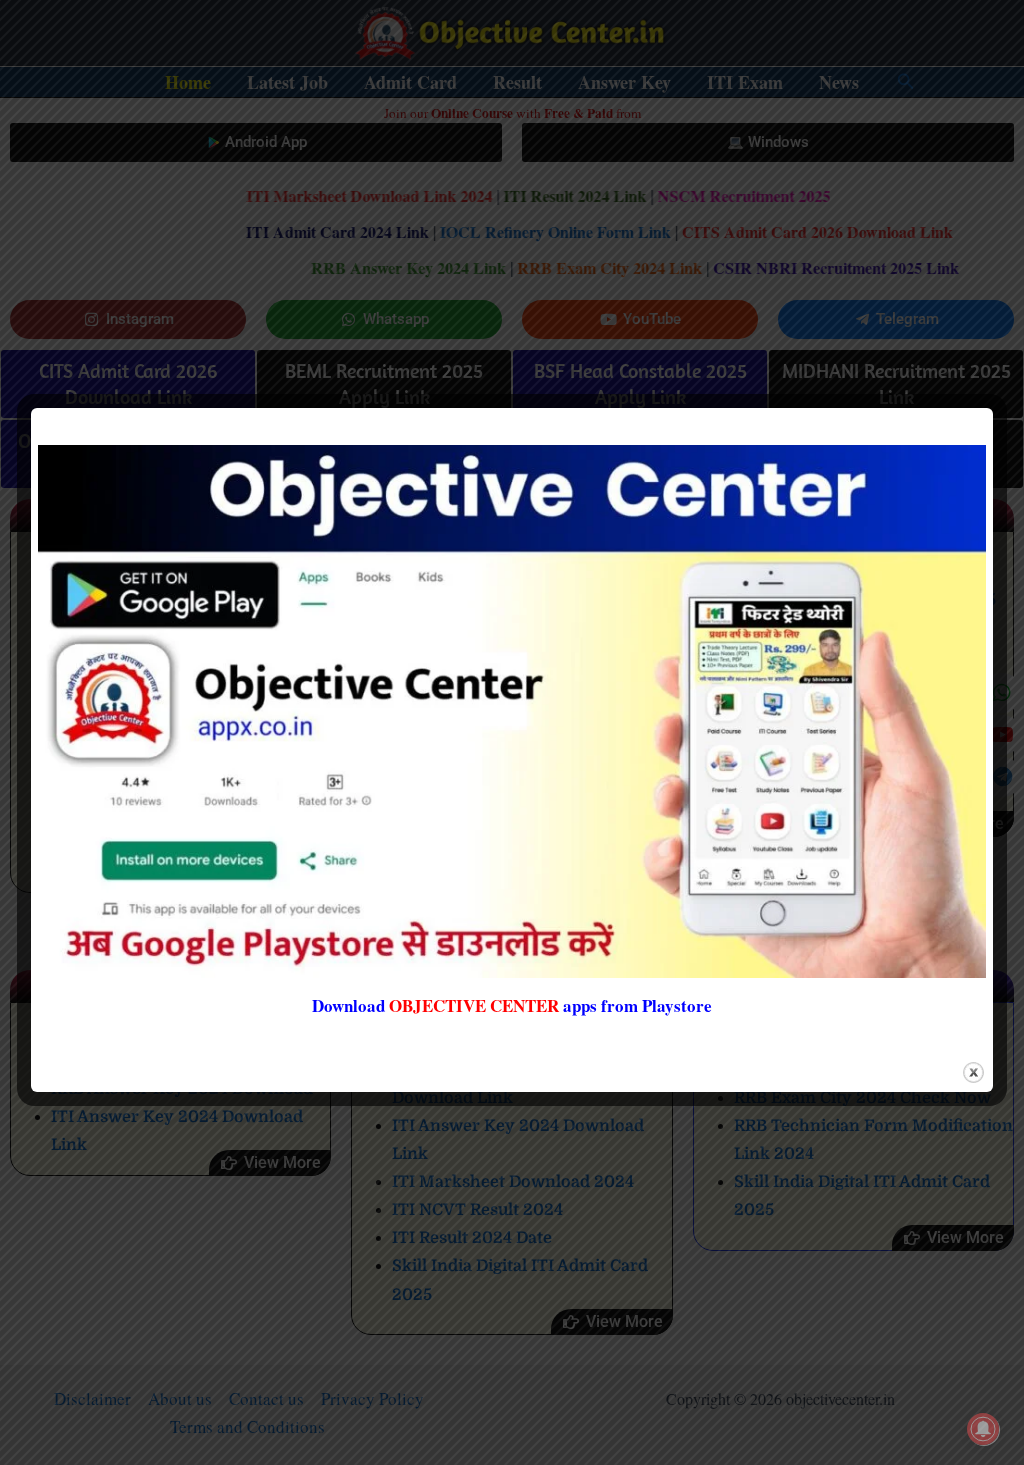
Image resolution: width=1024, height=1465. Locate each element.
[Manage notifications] (983, 1429)
